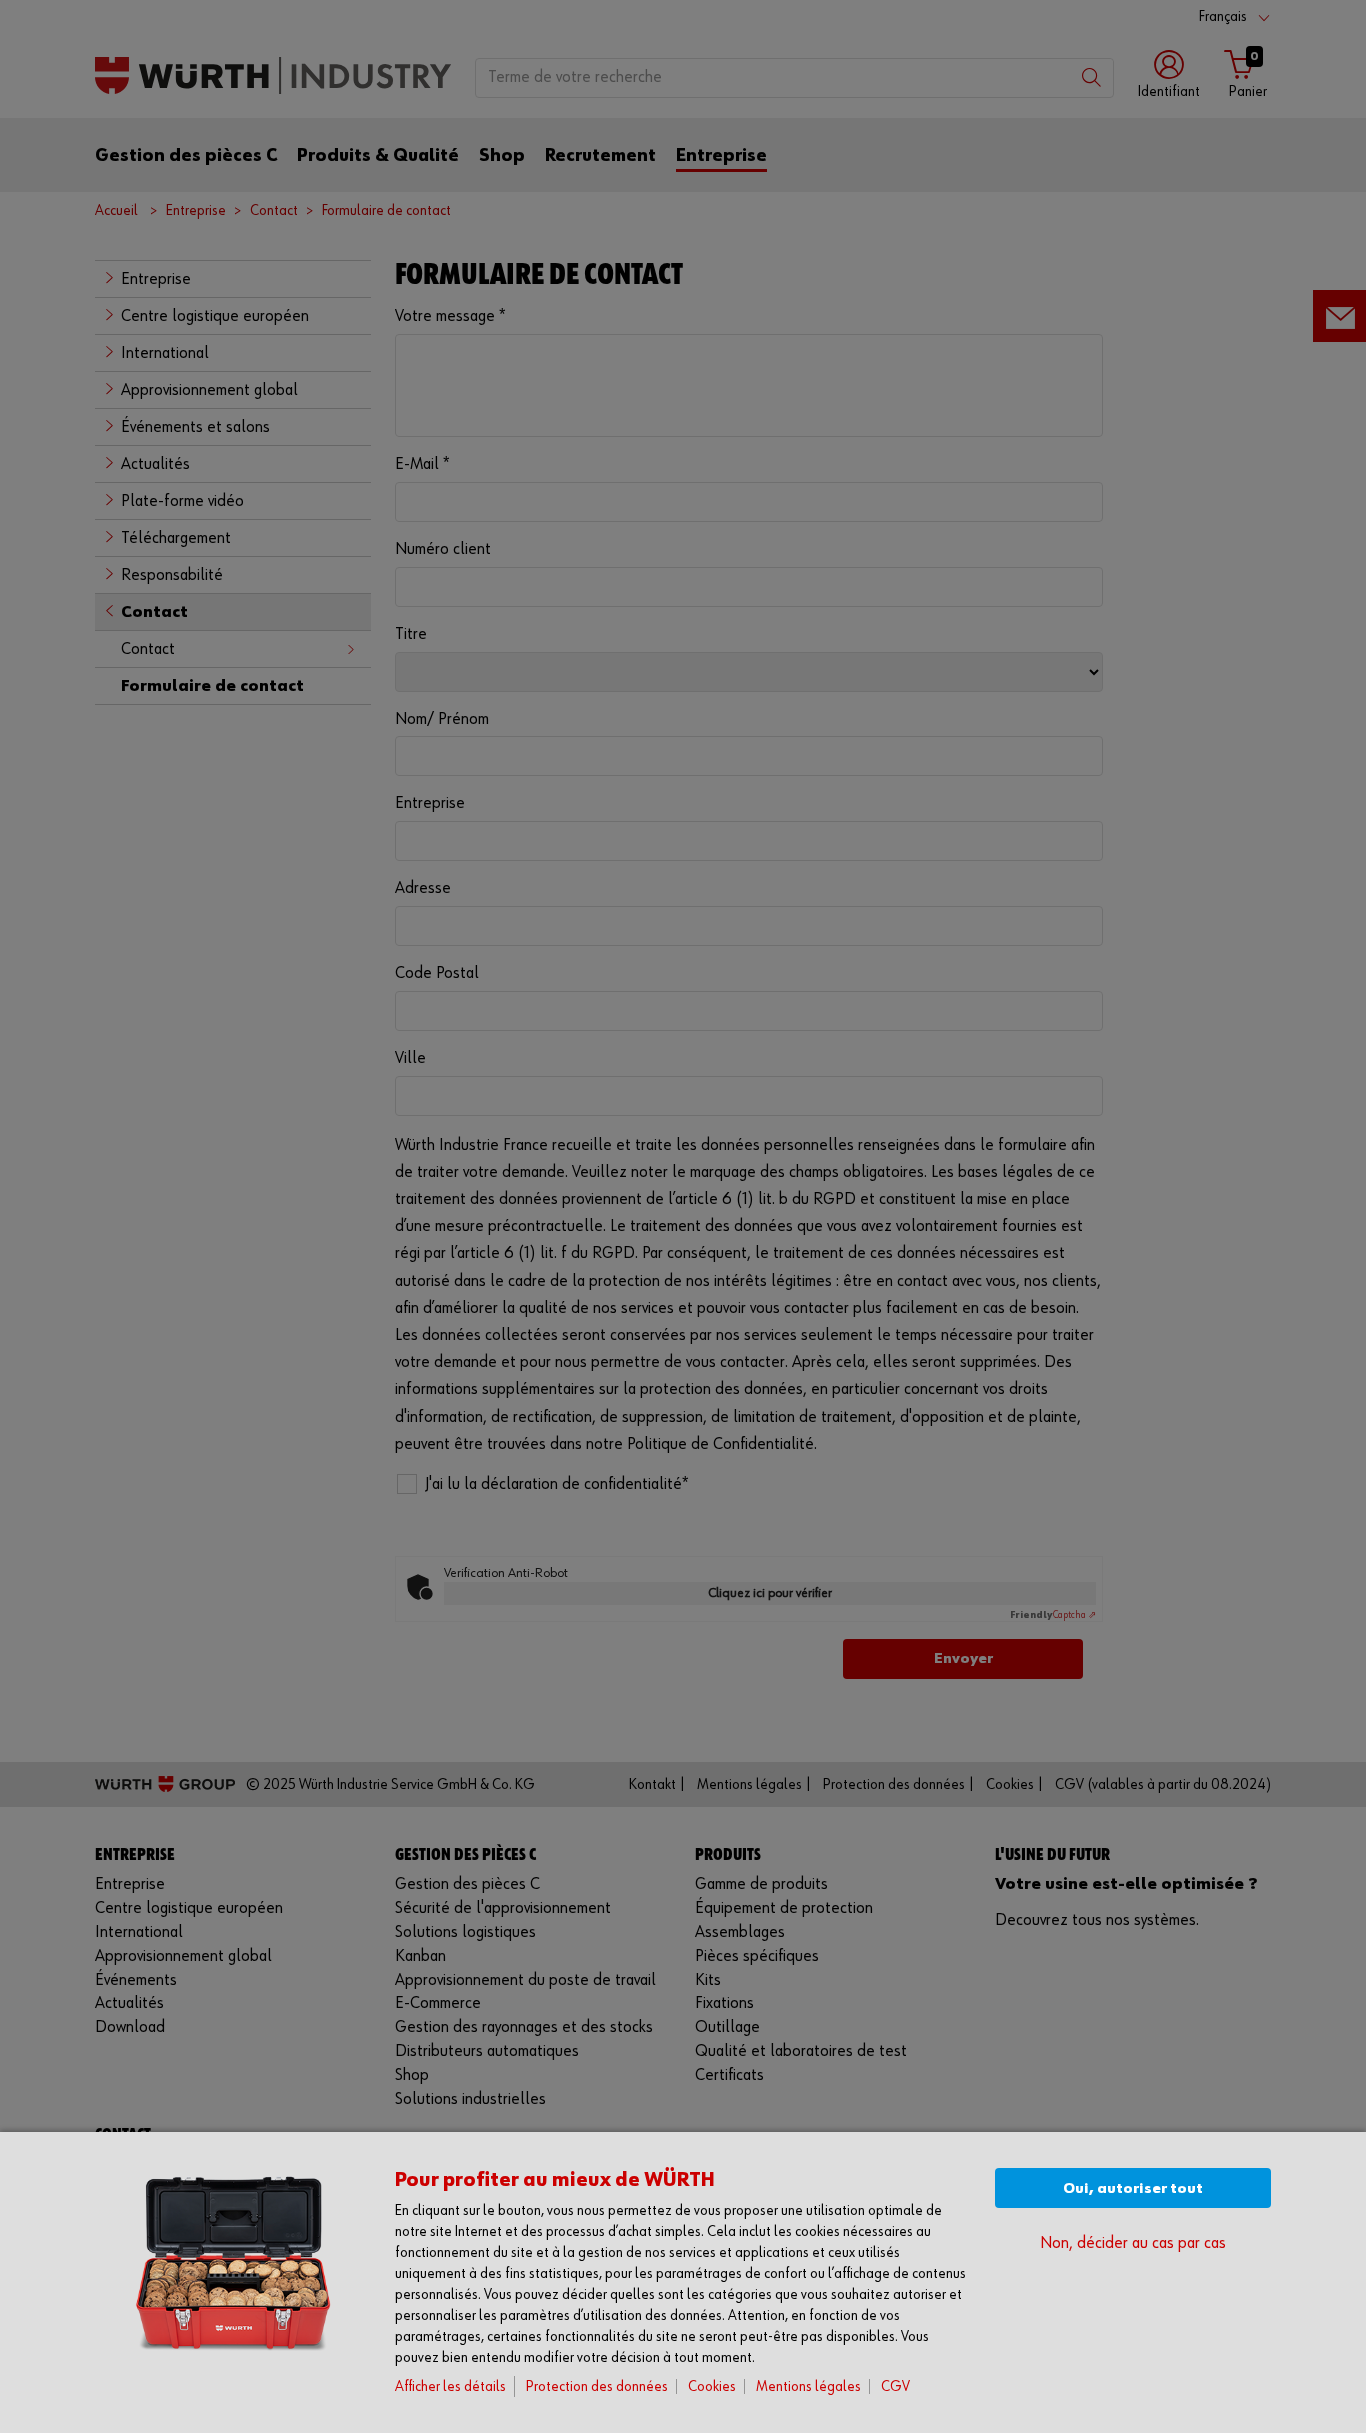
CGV (895, 2386)
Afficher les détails (450, 2386)
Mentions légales (808, 2386)
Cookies (712, 2386)
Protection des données (597, 2386)
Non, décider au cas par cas (1133, 2243)
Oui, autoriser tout (1133, 2188)
